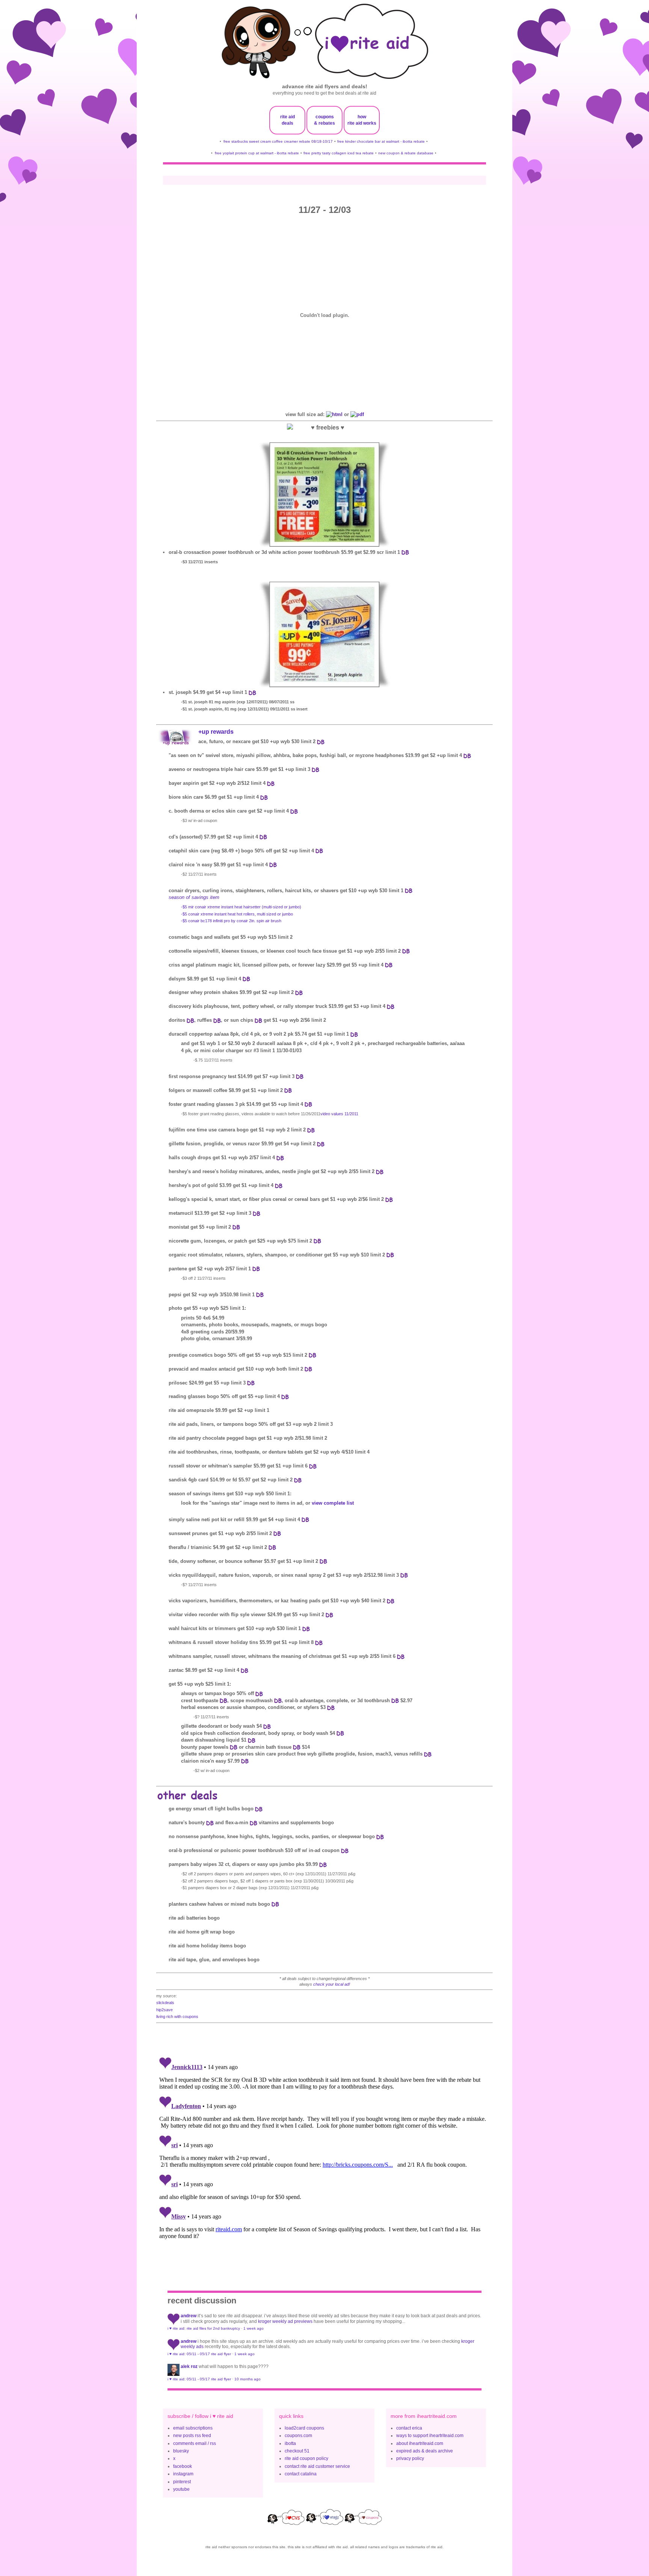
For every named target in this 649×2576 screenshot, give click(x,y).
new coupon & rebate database (406, 153)
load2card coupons (304, 2428)
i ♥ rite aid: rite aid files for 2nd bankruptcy (204, 2328)
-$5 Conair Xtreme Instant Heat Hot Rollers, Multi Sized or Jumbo (237, 914)
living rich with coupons (177, 2016)
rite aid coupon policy (306, 2458)
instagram (183, 2474)
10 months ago (248, 2379)
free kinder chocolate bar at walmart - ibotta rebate (381, 141)
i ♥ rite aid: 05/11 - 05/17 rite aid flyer (199, 2354)
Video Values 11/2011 (339, 1114)
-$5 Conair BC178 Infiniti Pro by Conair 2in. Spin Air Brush (231, 921)
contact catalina (301, 2474)
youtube (181, 2489)
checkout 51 (297, 2451)
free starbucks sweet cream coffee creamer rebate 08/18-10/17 (278, 141)
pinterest (182, 2482)
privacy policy (410, 2458)
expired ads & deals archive (425, 2451)
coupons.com (298, 2436)
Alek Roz (189, 2366)
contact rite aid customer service (317, 2466)
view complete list (333, 1503)
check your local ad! (332, 1984)
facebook (183, 2466)
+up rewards (216, 732)
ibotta (290, 2443)
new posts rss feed (192, 2436)
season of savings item (194, 897)
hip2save (165, 2010)
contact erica (409, 2428)
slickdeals (165, 2003)
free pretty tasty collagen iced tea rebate (339, 153)
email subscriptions (193, 2428)
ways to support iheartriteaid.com (430, 2436)
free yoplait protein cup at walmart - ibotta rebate (257, 153)
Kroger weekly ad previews (285, 2321)
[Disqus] (324, 2148)
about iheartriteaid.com (420, 2443)
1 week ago (254, 2328)
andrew (189, 2316)
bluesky (181, 2451)
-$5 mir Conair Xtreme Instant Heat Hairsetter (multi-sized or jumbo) (241, 907)
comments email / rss (195, 2443)
